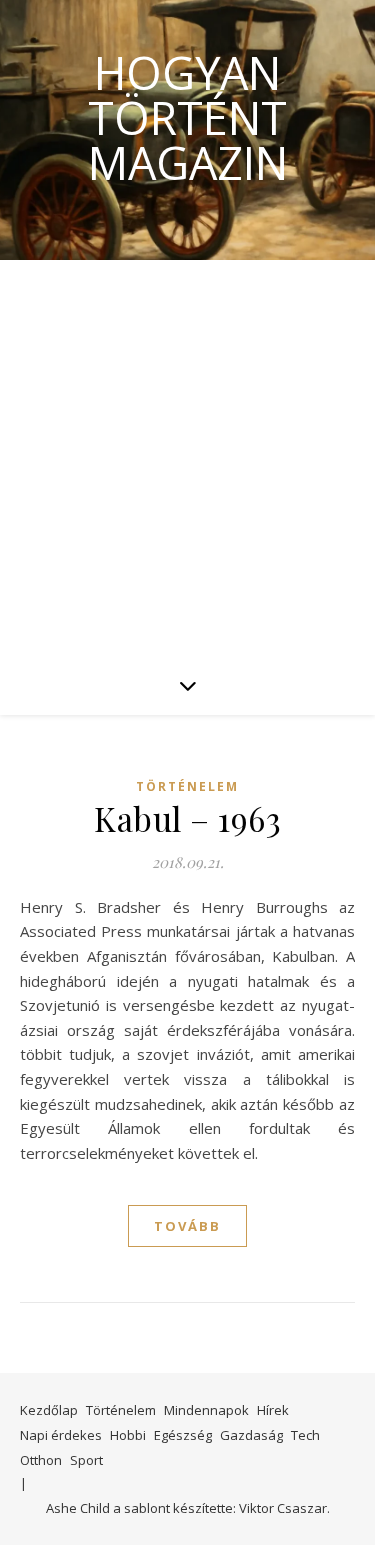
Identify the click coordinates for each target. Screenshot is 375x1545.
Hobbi (128, 1435)
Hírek (273, 1410)
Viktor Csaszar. (284, 1508)
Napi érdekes (61, 1435)
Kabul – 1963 (187, 818)
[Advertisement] (187, 457)
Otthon (41, 1460)
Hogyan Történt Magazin (188, 117)
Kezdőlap (49, 1410)
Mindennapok (206, 1410)
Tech (305, 1435)
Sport (86, 1460)
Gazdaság (251, 1435)
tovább (187, 1226)
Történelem (187, 786)
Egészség (183, 1435)
